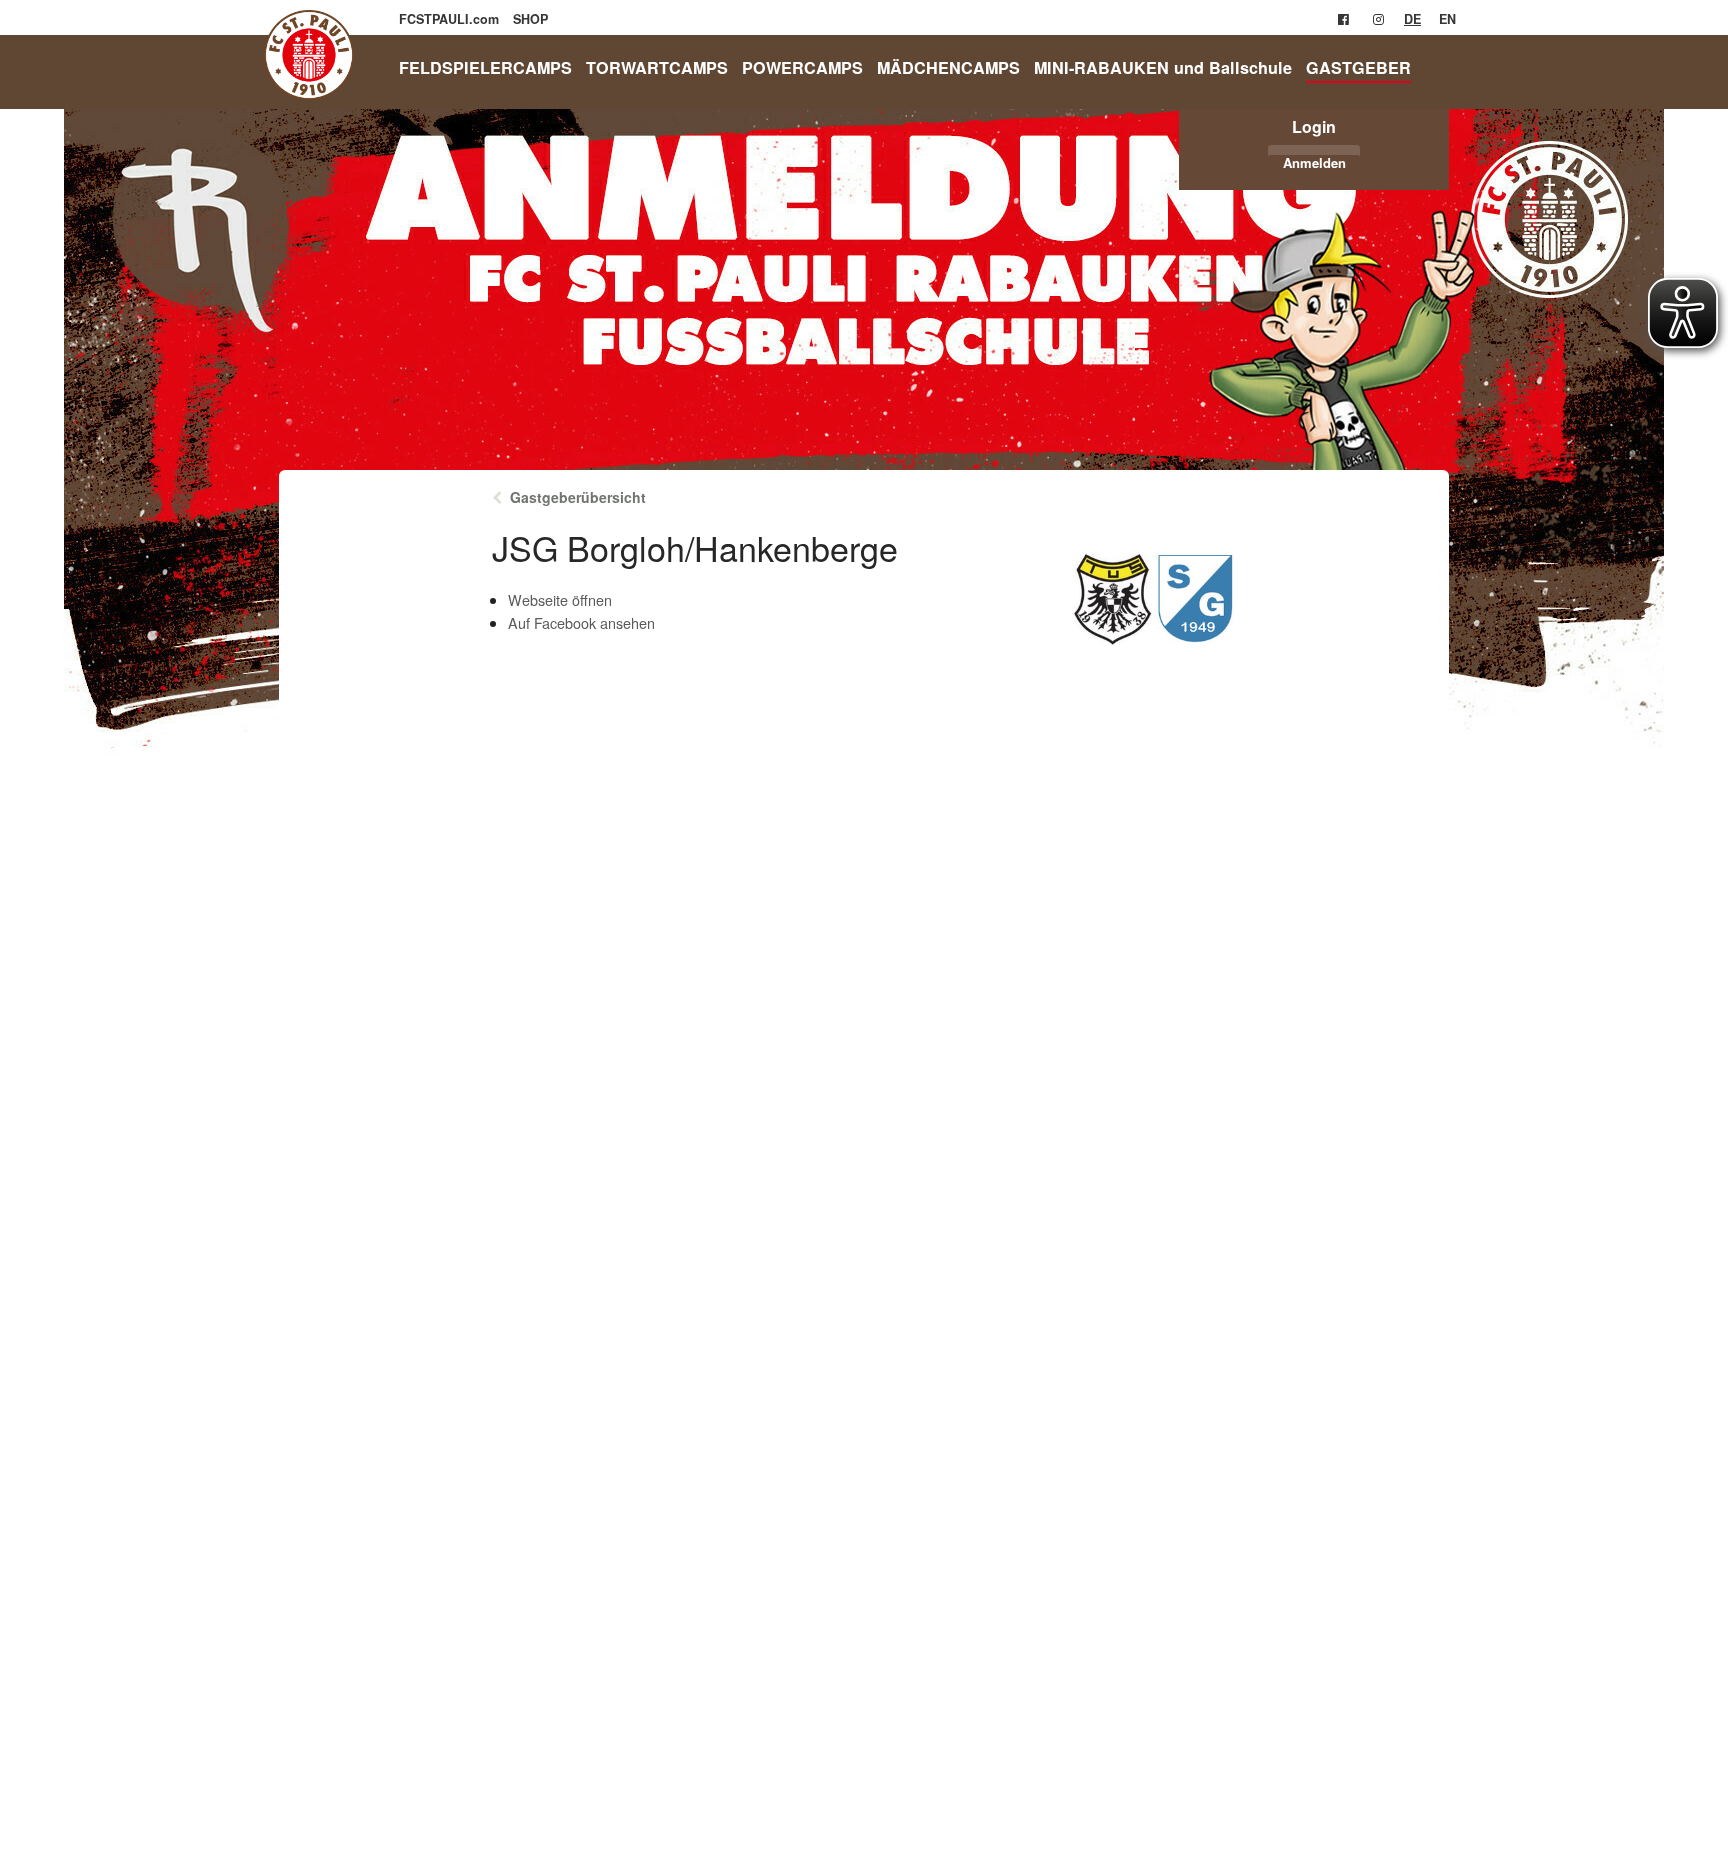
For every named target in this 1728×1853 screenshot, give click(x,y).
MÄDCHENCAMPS (948, 67)
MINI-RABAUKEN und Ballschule (1163, 67)
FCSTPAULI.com (451, 19)
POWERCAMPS (802, 67)
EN (1447, 19)
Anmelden (1314, 162)
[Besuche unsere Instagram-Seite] (1378, 19)
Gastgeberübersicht (578, 497)
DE (1412, 19)
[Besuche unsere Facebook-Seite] (1343, 19)
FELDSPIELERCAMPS (485, 67)
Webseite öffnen (560, 599)
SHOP (530, 19)
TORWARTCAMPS (657, 67)
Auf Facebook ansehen (581, 622)
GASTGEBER (1358, 67)
